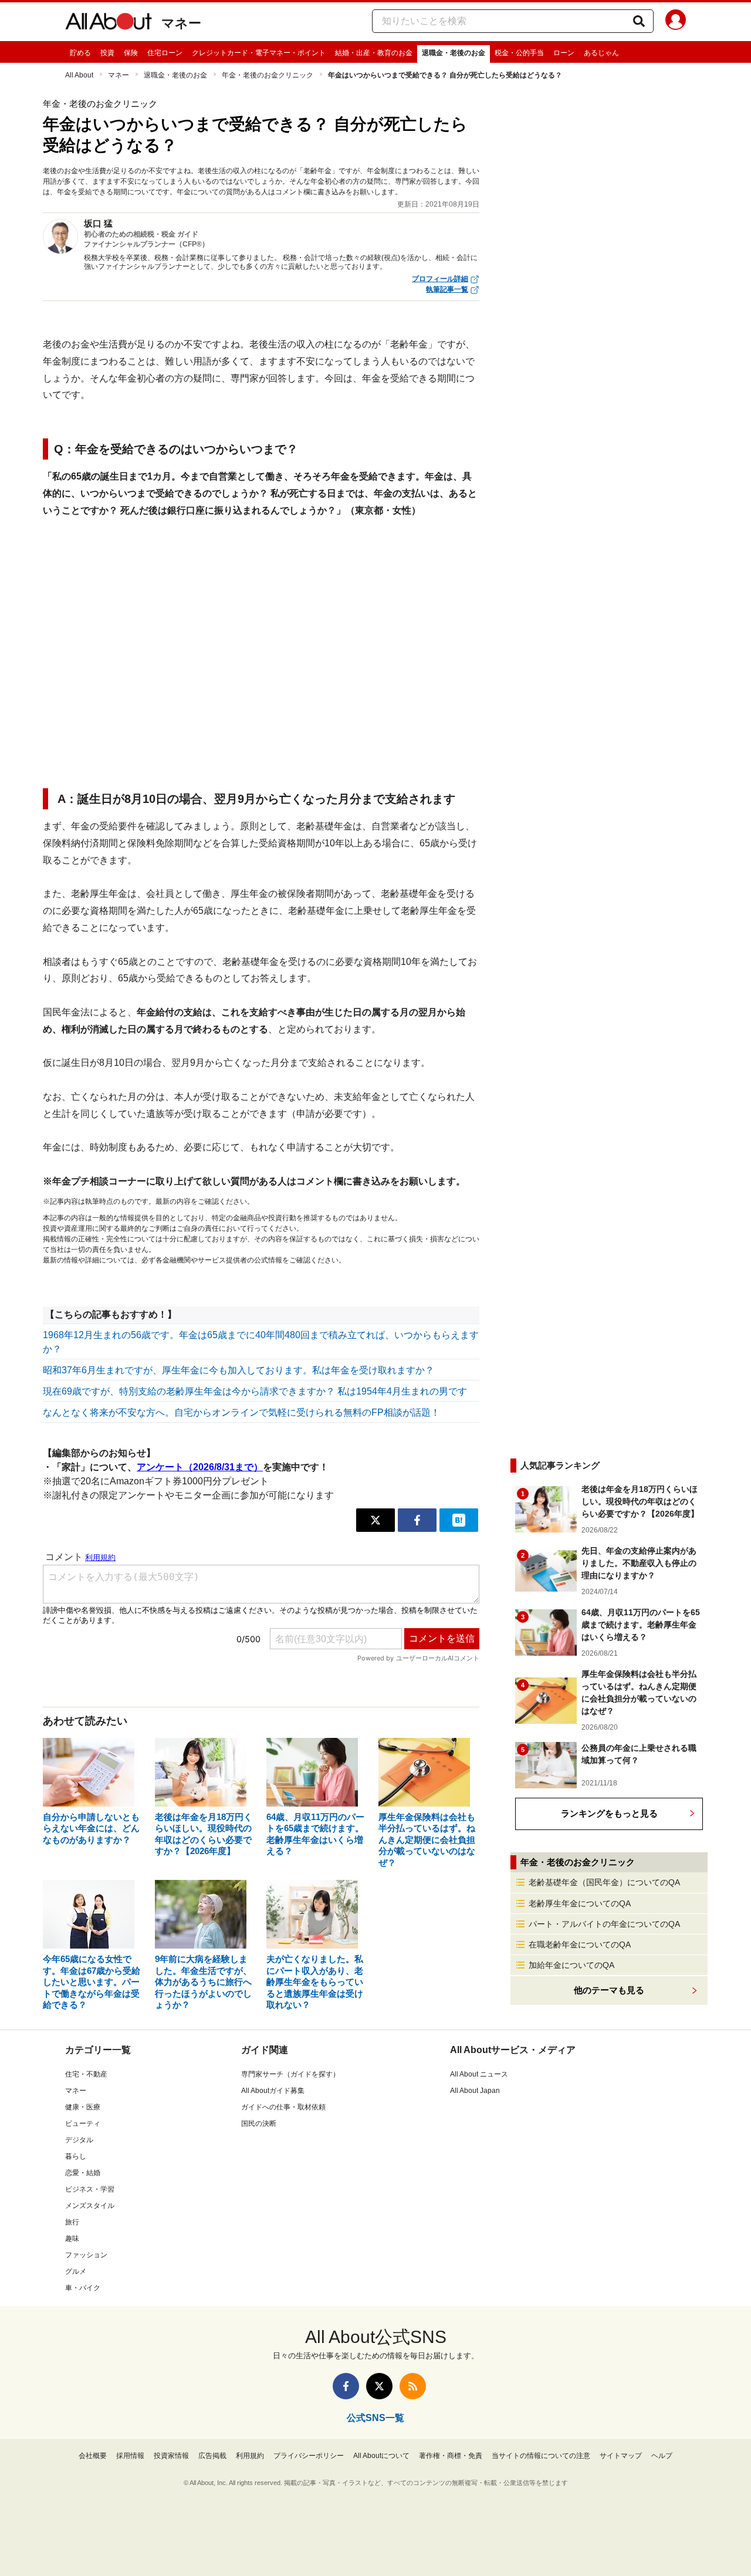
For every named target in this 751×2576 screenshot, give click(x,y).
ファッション (86, 2255)
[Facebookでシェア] (417, 1520)
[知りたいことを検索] (639, 21)
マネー (181, 23)
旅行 (72, 2222)
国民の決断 (259, 2123)
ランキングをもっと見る (609, 1813)
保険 (131, 53)
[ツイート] (375, 1520)
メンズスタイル (90, 2206)
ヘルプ (662, 2456)
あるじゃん (601, 53)
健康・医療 (83, 2107)
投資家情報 (171, 2456)
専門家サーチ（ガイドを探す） (290, 2074)
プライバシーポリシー (309, 2456)
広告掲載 (212, 2456)
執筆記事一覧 (447, 289)
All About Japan (475, 2091)
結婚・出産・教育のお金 (374, 53)
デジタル (79, 2140)
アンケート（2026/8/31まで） (200, 1467)
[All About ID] (676, 22)
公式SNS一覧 (375, 2418)
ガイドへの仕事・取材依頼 (283, 2107)
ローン (564, 53)
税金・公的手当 (519, 53)
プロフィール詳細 (440, 279)
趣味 (72, 2239)
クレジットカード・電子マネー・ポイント (259, 53)
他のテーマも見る (609, 1990)
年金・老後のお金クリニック (268, 75)
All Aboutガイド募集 (273, 2091)
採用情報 (130, 2456)
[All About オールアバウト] (109, 23)
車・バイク (83, 2288)
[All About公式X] (379, 2386)
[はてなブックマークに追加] (459, 1520)
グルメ (76, 2271)
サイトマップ (621, 2456)
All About (79, 75)
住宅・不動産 (86, 2074)
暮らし (76, 2156)
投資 (107, 53)
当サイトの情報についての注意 (541, 2456)
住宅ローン (165, 53)
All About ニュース (479, 2074)
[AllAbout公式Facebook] (346, 2386)
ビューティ (83, 2123)
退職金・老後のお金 (454, 53)
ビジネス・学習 (90, 2189)
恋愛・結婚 (83, 2173)
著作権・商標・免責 (451, 2456)
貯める (80, 53)
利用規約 (250, 2456)
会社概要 (93, 2456)
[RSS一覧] (413, 2386)
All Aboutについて (381, 2456)
